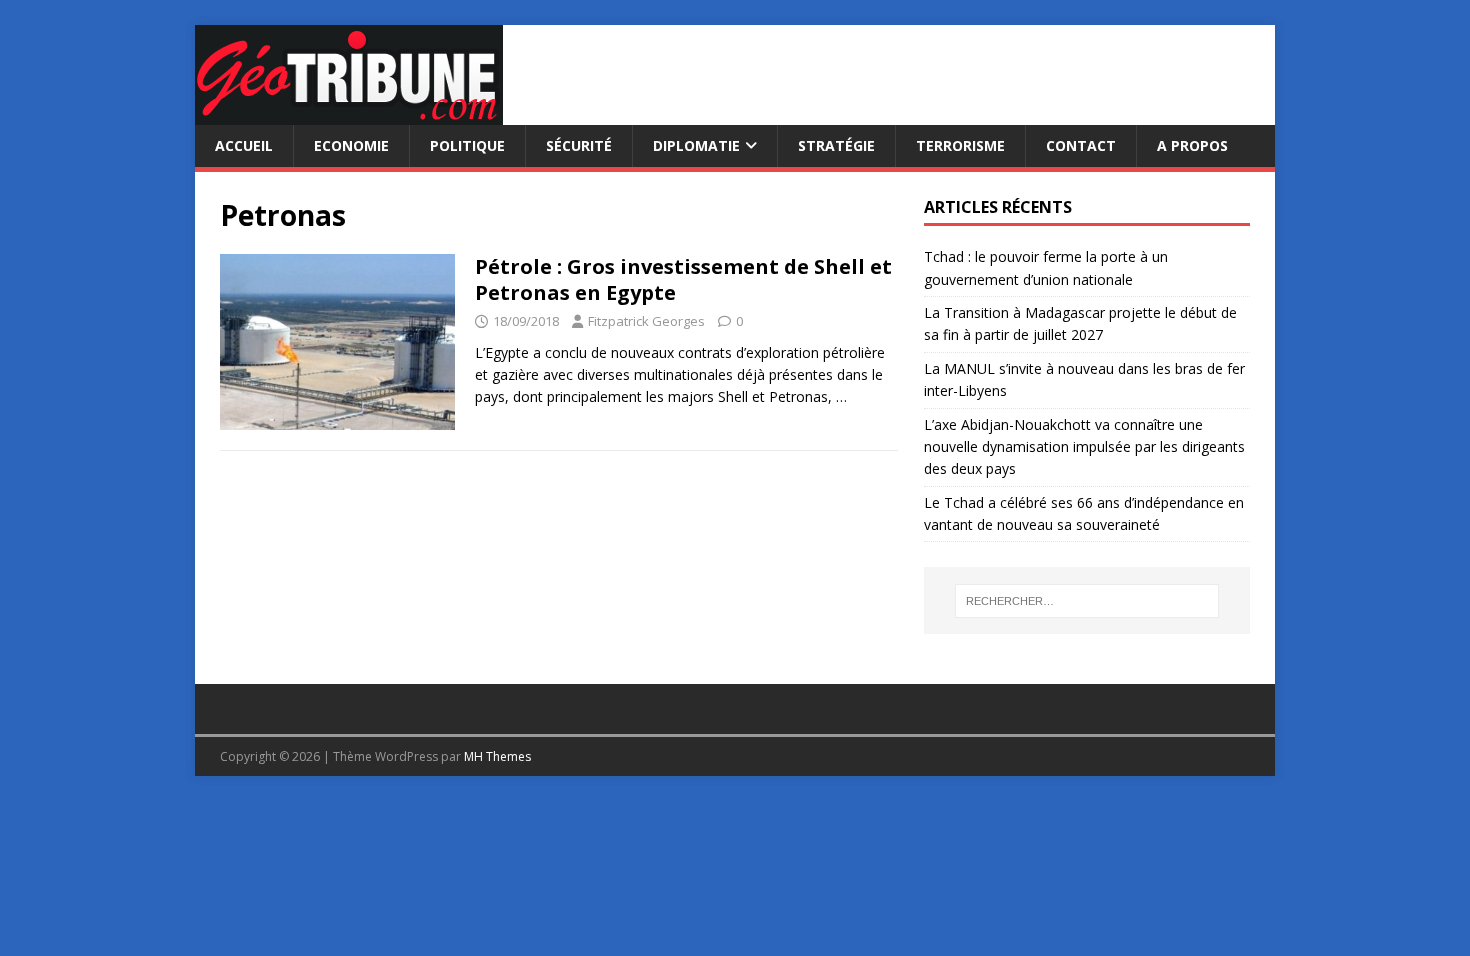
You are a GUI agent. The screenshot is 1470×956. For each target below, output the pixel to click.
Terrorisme (960, 145)
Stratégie (836, 145)
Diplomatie (696, 145)
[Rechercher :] (1087, 601)
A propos (1192, 145)
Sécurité (579, 145)
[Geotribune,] (349, 113)
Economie (351, 145)
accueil (244, 145)
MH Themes (497, 756)
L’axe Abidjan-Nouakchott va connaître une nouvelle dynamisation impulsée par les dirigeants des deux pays (1084, 447)
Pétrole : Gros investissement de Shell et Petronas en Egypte (683, 279)
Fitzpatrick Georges (646, 321)
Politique (467, 145)
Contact (1081, 145)
